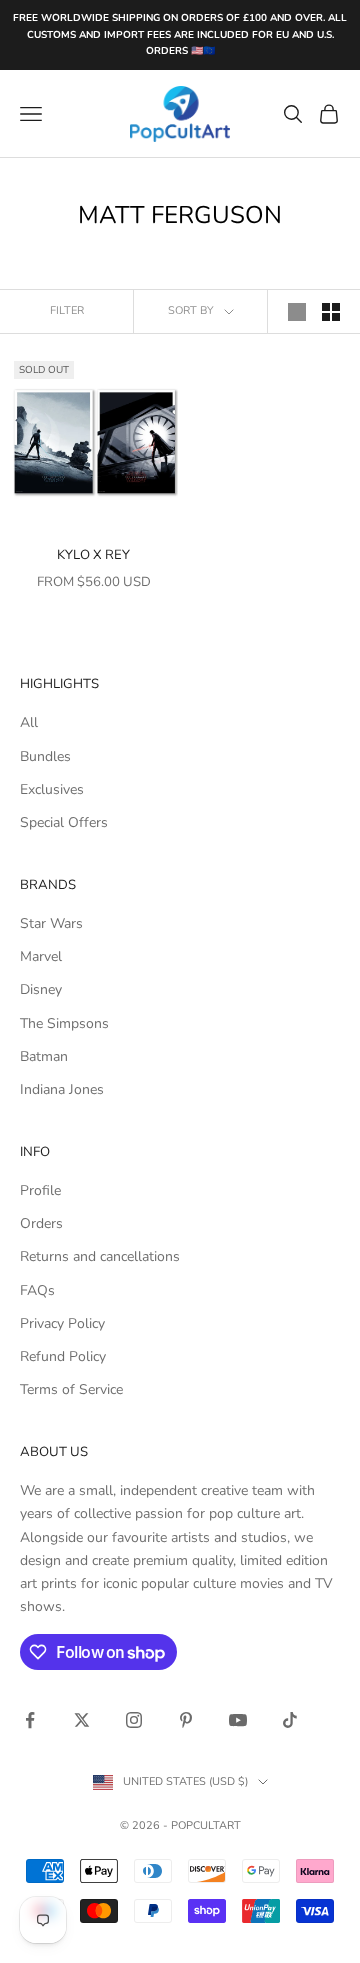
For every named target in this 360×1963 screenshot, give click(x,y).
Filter (67, 310)
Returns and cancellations (100, 1256)
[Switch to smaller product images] (331, 312)
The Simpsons (64, 1023)
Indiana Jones (62, 1089)
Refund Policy (63, 1356)
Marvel (41, 956)
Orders (41, 1223)
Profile (40, 1190)
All (29, 722)
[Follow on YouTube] (238, 1720)
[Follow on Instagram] (134, 1720)
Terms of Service (71, 1389)
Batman (44, 1056)
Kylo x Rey (93, 555)
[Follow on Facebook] (30, 1720)
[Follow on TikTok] (290, 1720)
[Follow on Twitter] (82, 1720)
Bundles (45, 756)
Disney (41, 989)
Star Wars (51, 923)
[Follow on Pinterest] (186, 1720)
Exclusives (52, 789)
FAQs (37, 1290)
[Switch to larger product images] (297, 312)
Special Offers (64, 822)
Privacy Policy (62, 1323)
